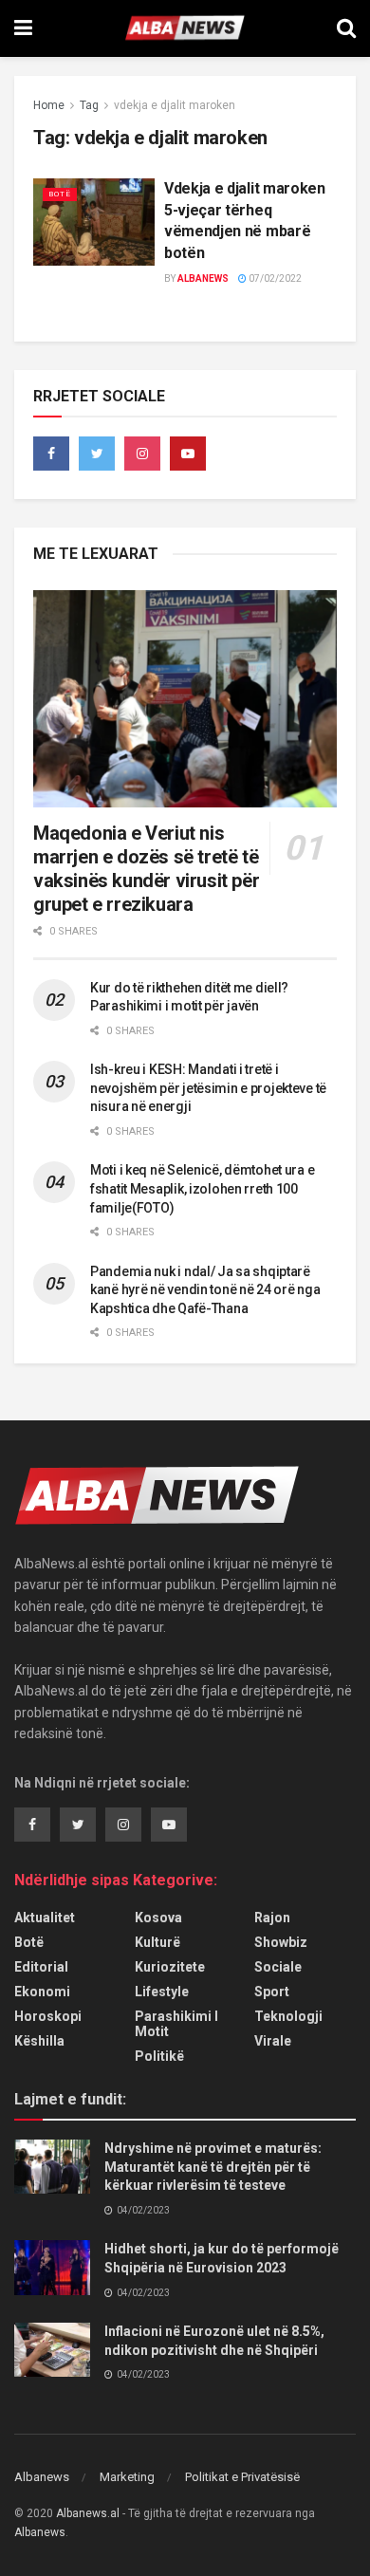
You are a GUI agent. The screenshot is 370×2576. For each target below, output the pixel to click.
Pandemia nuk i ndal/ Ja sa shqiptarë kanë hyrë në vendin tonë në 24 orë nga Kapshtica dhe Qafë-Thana (205, 1290)
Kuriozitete (170, 1967)
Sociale (278, 1967)
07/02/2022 (274, 278)
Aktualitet (45, 1918)
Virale (273, 2041)
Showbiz (281, 1942)
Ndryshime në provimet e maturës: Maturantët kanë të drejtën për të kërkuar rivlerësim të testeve (213, 2167)
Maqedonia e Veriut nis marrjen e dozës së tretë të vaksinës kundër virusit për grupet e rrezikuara (146, 869)
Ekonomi (42, 1992)
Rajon (272, 1918)
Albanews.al (88, 2513)
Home (49, 105)
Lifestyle (162, 1992)
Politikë (159, 2056)
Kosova (158, 1918)
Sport (272, 1992)
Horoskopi (48, 2016)
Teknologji (288, 2016)
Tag (89, 105)
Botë (60, 194)
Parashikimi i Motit (176, 2024)
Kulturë (157, 1942)
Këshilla (39, 2041)
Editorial (41, 1967)
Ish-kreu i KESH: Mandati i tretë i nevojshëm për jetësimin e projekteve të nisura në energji (208, 1088)
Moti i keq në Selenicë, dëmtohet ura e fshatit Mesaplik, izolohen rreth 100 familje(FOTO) (202, 1188)
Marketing (127, 2477)
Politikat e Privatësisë (242, 2477)
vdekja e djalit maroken (175, 105)
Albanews (203, 278)
